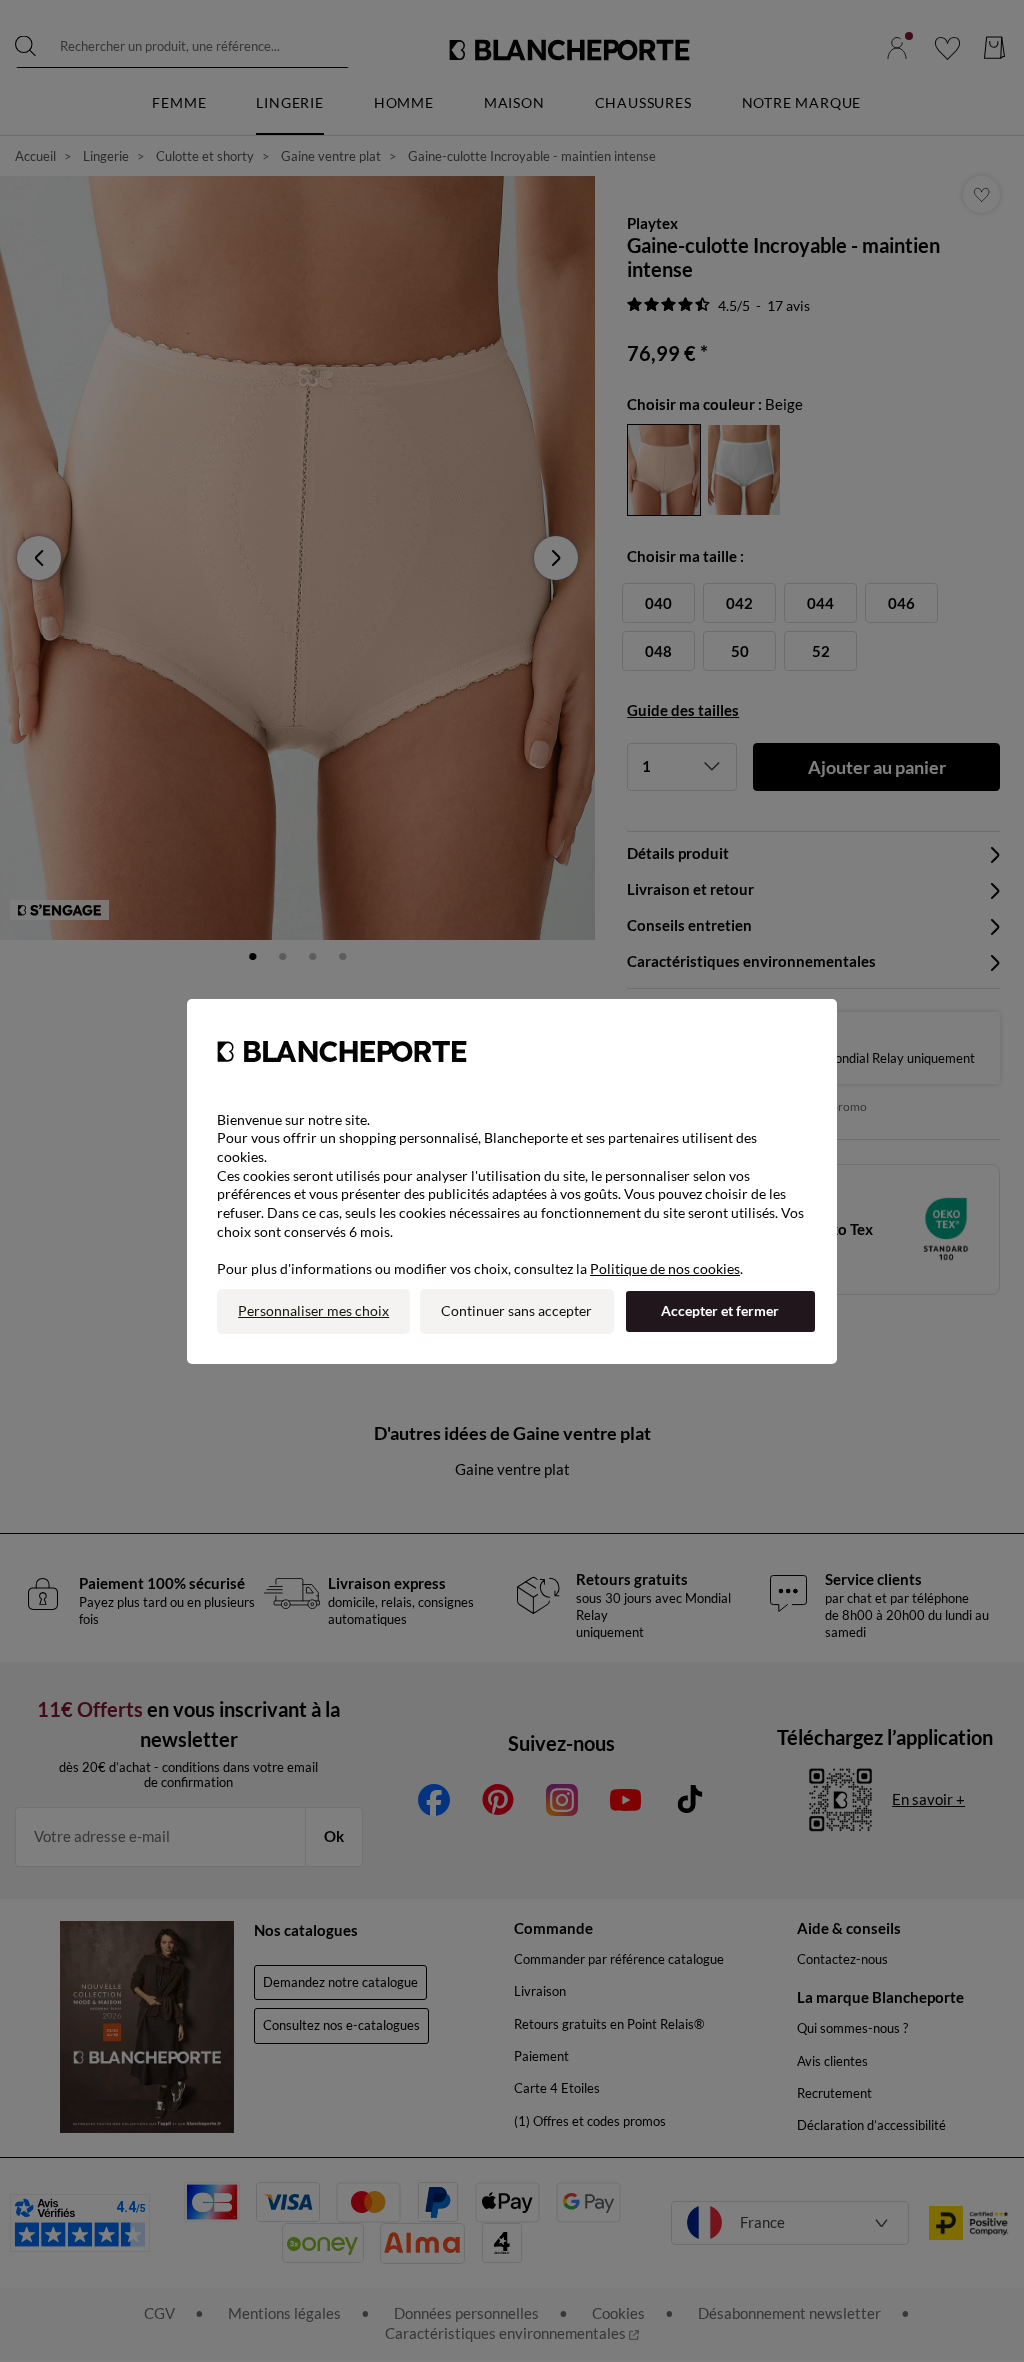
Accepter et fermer (720, 1310)
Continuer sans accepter (516, 1310)
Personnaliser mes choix (313, 1310)
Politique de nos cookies (665, 1268)
